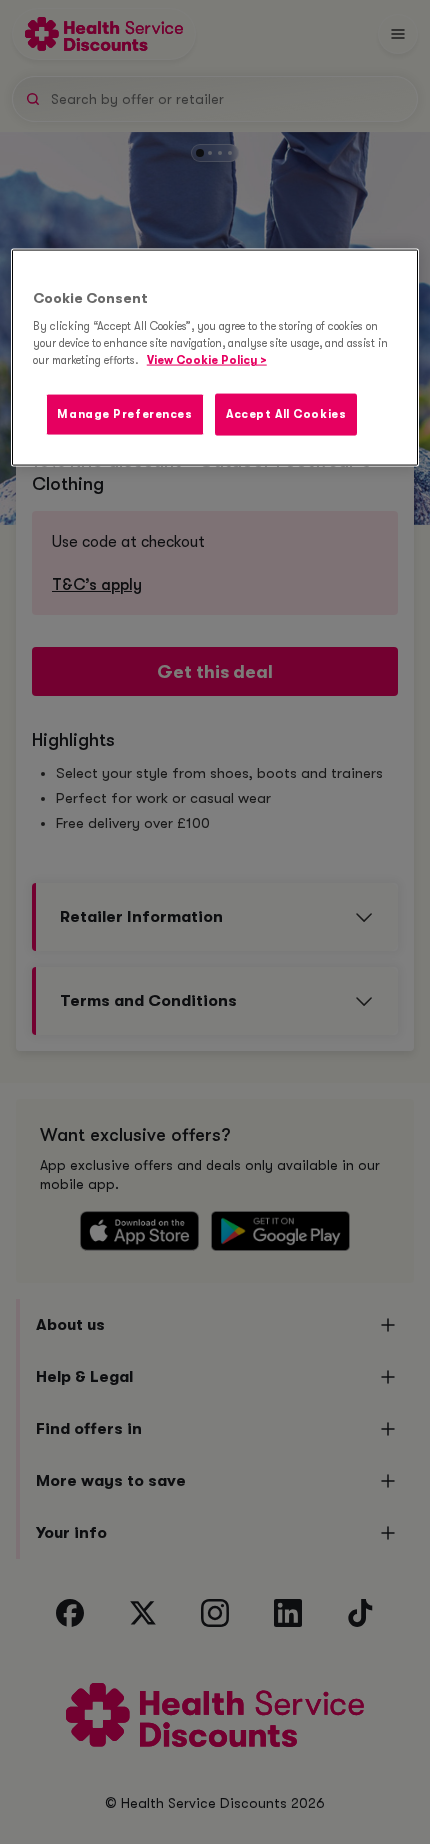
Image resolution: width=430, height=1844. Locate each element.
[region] (215, 357)
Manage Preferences (124, 414)
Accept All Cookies (286, 414)
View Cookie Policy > (207, 360)
